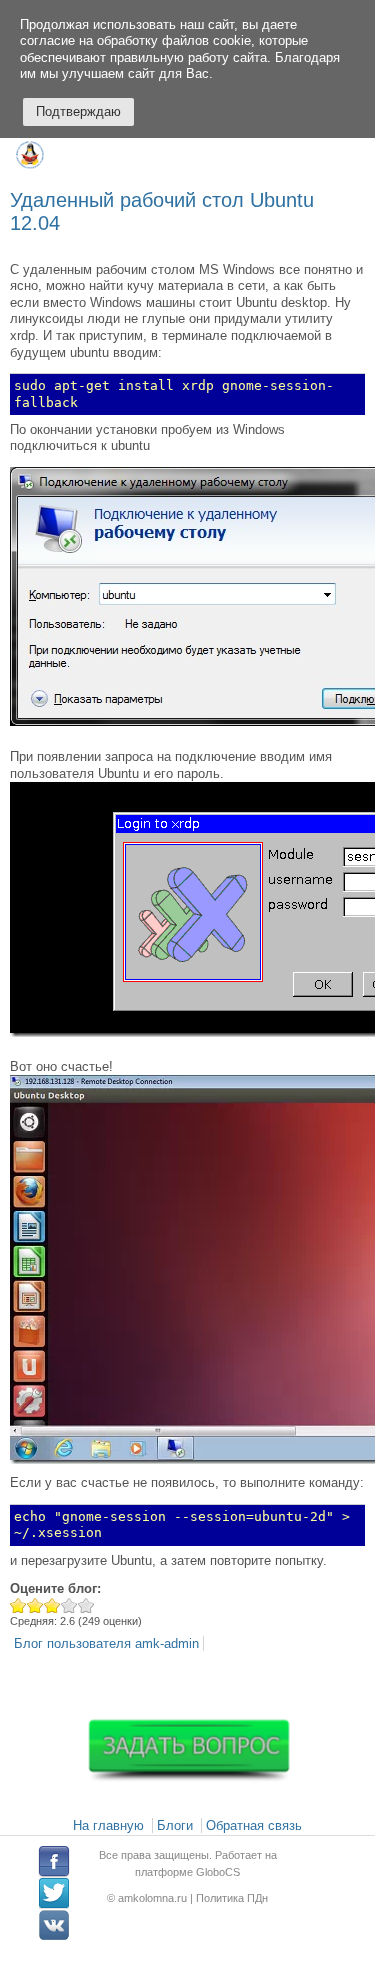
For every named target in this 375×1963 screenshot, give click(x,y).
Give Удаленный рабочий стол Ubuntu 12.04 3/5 (52, 1605)
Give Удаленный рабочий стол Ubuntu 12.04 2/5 (35, 1605)
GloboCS (218, 1871)
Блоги (175, 1825)
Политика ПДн (232, 1898)
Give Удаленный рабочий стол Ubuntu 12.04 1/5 (18, 1605)
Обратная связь (254, 1825)
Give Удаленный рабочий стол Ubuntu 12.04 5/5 (86, 1605)
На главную (108, 1825)
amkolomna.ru (154, 1898)
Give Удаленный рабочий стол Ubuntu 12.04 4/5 (69, 1605)
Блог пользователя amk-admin (106, 1643)
